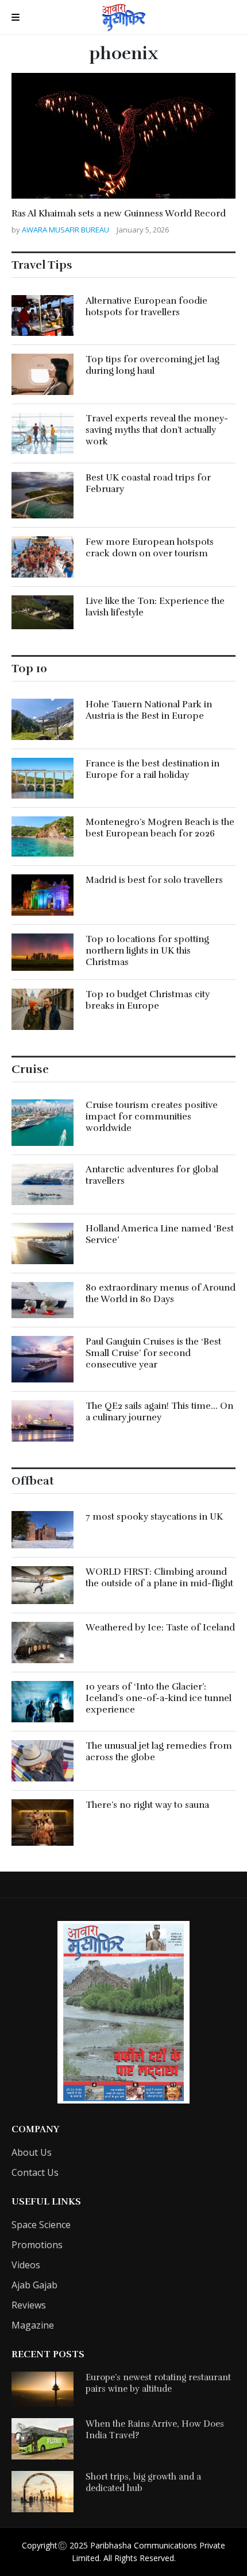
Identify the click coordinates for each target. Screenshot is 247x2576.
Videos (26, 2265)
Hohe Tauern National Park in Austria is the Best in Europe (149, 710)
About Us (32, 2152)
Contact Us (35, 2172)
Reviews (29, 2305)
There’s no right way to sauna (147, 1805)
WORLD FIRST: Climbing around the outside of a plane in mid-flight (159, 1578)
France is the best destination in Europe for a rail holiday (153, 769)
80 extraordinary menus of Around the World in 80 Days (161, 1293)
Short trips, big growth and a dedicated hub (143, 2482)
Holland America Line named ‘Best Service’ (160, 1234)
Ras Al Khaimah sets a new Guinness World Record (119, 214)
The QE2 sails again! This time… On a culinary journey (159, 1412)
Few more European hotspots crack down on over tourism (150, 548)
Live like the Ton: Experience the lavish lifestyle (155, 607)
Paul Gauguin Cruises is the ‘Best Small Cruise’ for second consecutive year (153, 1353)
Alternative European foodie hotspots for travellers (146, 307)
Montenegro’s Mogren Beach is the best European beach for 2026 (160, 828)
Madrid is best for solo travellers (154, 880)
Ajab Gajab (34, 2285)
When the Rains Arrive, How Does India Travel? (155, 2430)
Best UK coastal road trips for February (148, 483)
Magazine (33, 2325)
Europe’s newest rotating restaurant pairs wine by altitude (158, 2383)
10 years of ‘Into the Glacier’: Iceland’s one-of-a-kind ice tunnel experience (159, 1698)
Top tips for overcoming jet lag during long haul (153, 365)
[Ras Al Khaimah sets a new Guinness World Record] (123, 136)
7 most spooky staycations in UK (154, 1517)
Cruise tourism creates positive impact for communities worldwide (152, 1117)
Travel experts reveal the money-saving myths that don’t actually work (157, 430)
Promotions (37, 2245)
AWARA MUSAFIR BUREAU (66, 230)
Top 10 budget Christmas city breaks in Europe (148, 1000)
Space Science (41, 2225)
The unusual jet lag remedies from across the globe (159, 1752)
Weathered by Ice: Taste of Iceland (160, 1628)
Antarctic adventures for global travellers (152, 1175)
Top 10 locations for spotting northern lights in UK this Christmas (147, 951)
